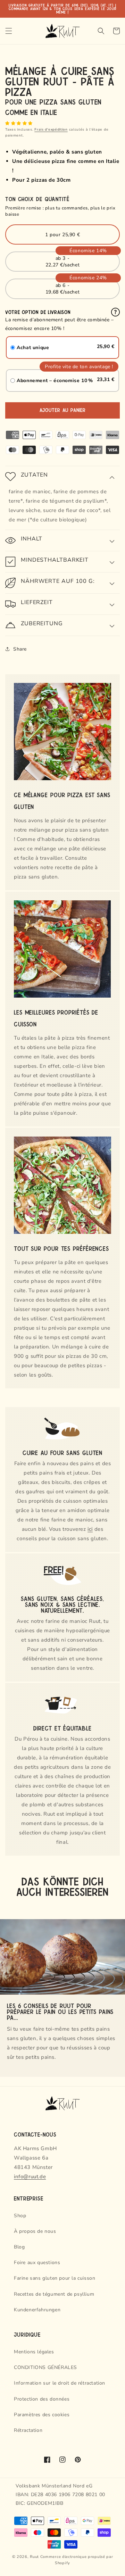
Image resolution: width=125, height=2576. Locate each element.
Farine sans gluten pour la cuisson (55, 2278)
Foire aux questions (37, 2263)
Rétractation (28, 2430)
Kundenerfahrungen (37, 2310)
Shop (20, 2216)
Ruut (34, 2557)
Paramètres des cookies (42, 2415)
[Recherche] (101, 31)
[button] (20, 123)
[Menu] (9, 31)
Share (20, 649)
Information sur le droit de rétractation (60, 2383)
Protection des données (42, 2399)
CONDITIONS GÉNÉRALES (45, 2367)
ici (90, 1529)
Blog (19, 2247)
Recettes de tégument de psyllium (54, 2294)
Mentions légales (34, 2352)
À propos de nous (35, 2231)
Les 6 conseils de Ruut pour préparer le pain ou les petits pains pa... (60, 2011)
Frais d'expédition (51, 130)
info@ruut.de (30, 2177)
